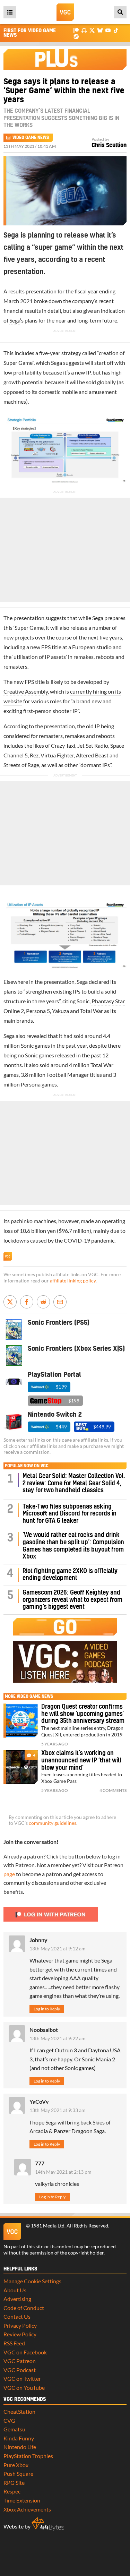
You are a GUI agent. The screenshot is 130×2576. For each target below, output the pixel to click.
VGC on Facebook (25, 2352)
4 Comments (113, 1790)
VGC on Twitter (22, 2378)
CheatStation (19, 2411)
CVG (9, 2420)
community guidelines (53, 1823)
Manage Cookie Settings (32, 2281)
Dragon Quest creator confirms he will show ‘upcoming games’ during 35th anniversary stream (83, 1714)
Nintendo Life (20, 2447)
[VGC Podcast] (84, 30)
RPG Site (14, 2483)
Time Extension (22, 2500)
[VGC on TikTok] (116, 30)
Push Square (18, 2474)
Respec (12, 2491)
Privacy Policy (20, 2325)
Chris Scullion (109, 145)
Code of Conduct (24, 2308)
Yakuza (60, 1011)
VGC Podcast (20, 2370)
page (9, 1874)
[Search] (120, 12)
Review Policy (20, 2334)
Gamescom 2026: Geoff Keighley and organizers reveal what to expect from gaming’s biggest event (72, 1600)
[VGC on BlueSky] (100, 30)
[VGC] (65, 12)
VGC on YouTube (24, 2388)
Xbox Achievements (27, 2509)
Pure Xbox (16, 2465)
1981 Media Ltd (48, 2226)
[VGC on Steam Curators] (76, 36)
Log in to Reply (47, 2009)
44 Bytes (48, 2524)
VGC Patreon (20, 2361)
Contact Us (17, 2316)
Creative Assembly (26, 691)
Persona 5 (38, 1011)
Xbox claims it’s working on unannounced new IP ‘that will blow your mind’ (81, 1760)
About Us (15, 2290)
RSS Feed (14, 2343)
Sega (15, 320)
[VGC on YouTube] (108, 30)
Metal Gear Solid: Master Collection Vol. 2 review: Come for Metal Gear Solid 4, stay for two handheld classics (74, 1483)
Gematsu (14, 2429)
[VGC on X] (92, 30)
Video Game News (31, 138)
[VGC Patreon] (76, 30)
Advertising (17, 2299)
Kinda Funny (19, 2438)
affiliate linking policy (73, 1281)
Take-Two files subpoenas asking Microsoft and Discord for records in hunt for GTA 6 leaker (70, 1514)
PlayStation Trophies (28, 2456)
